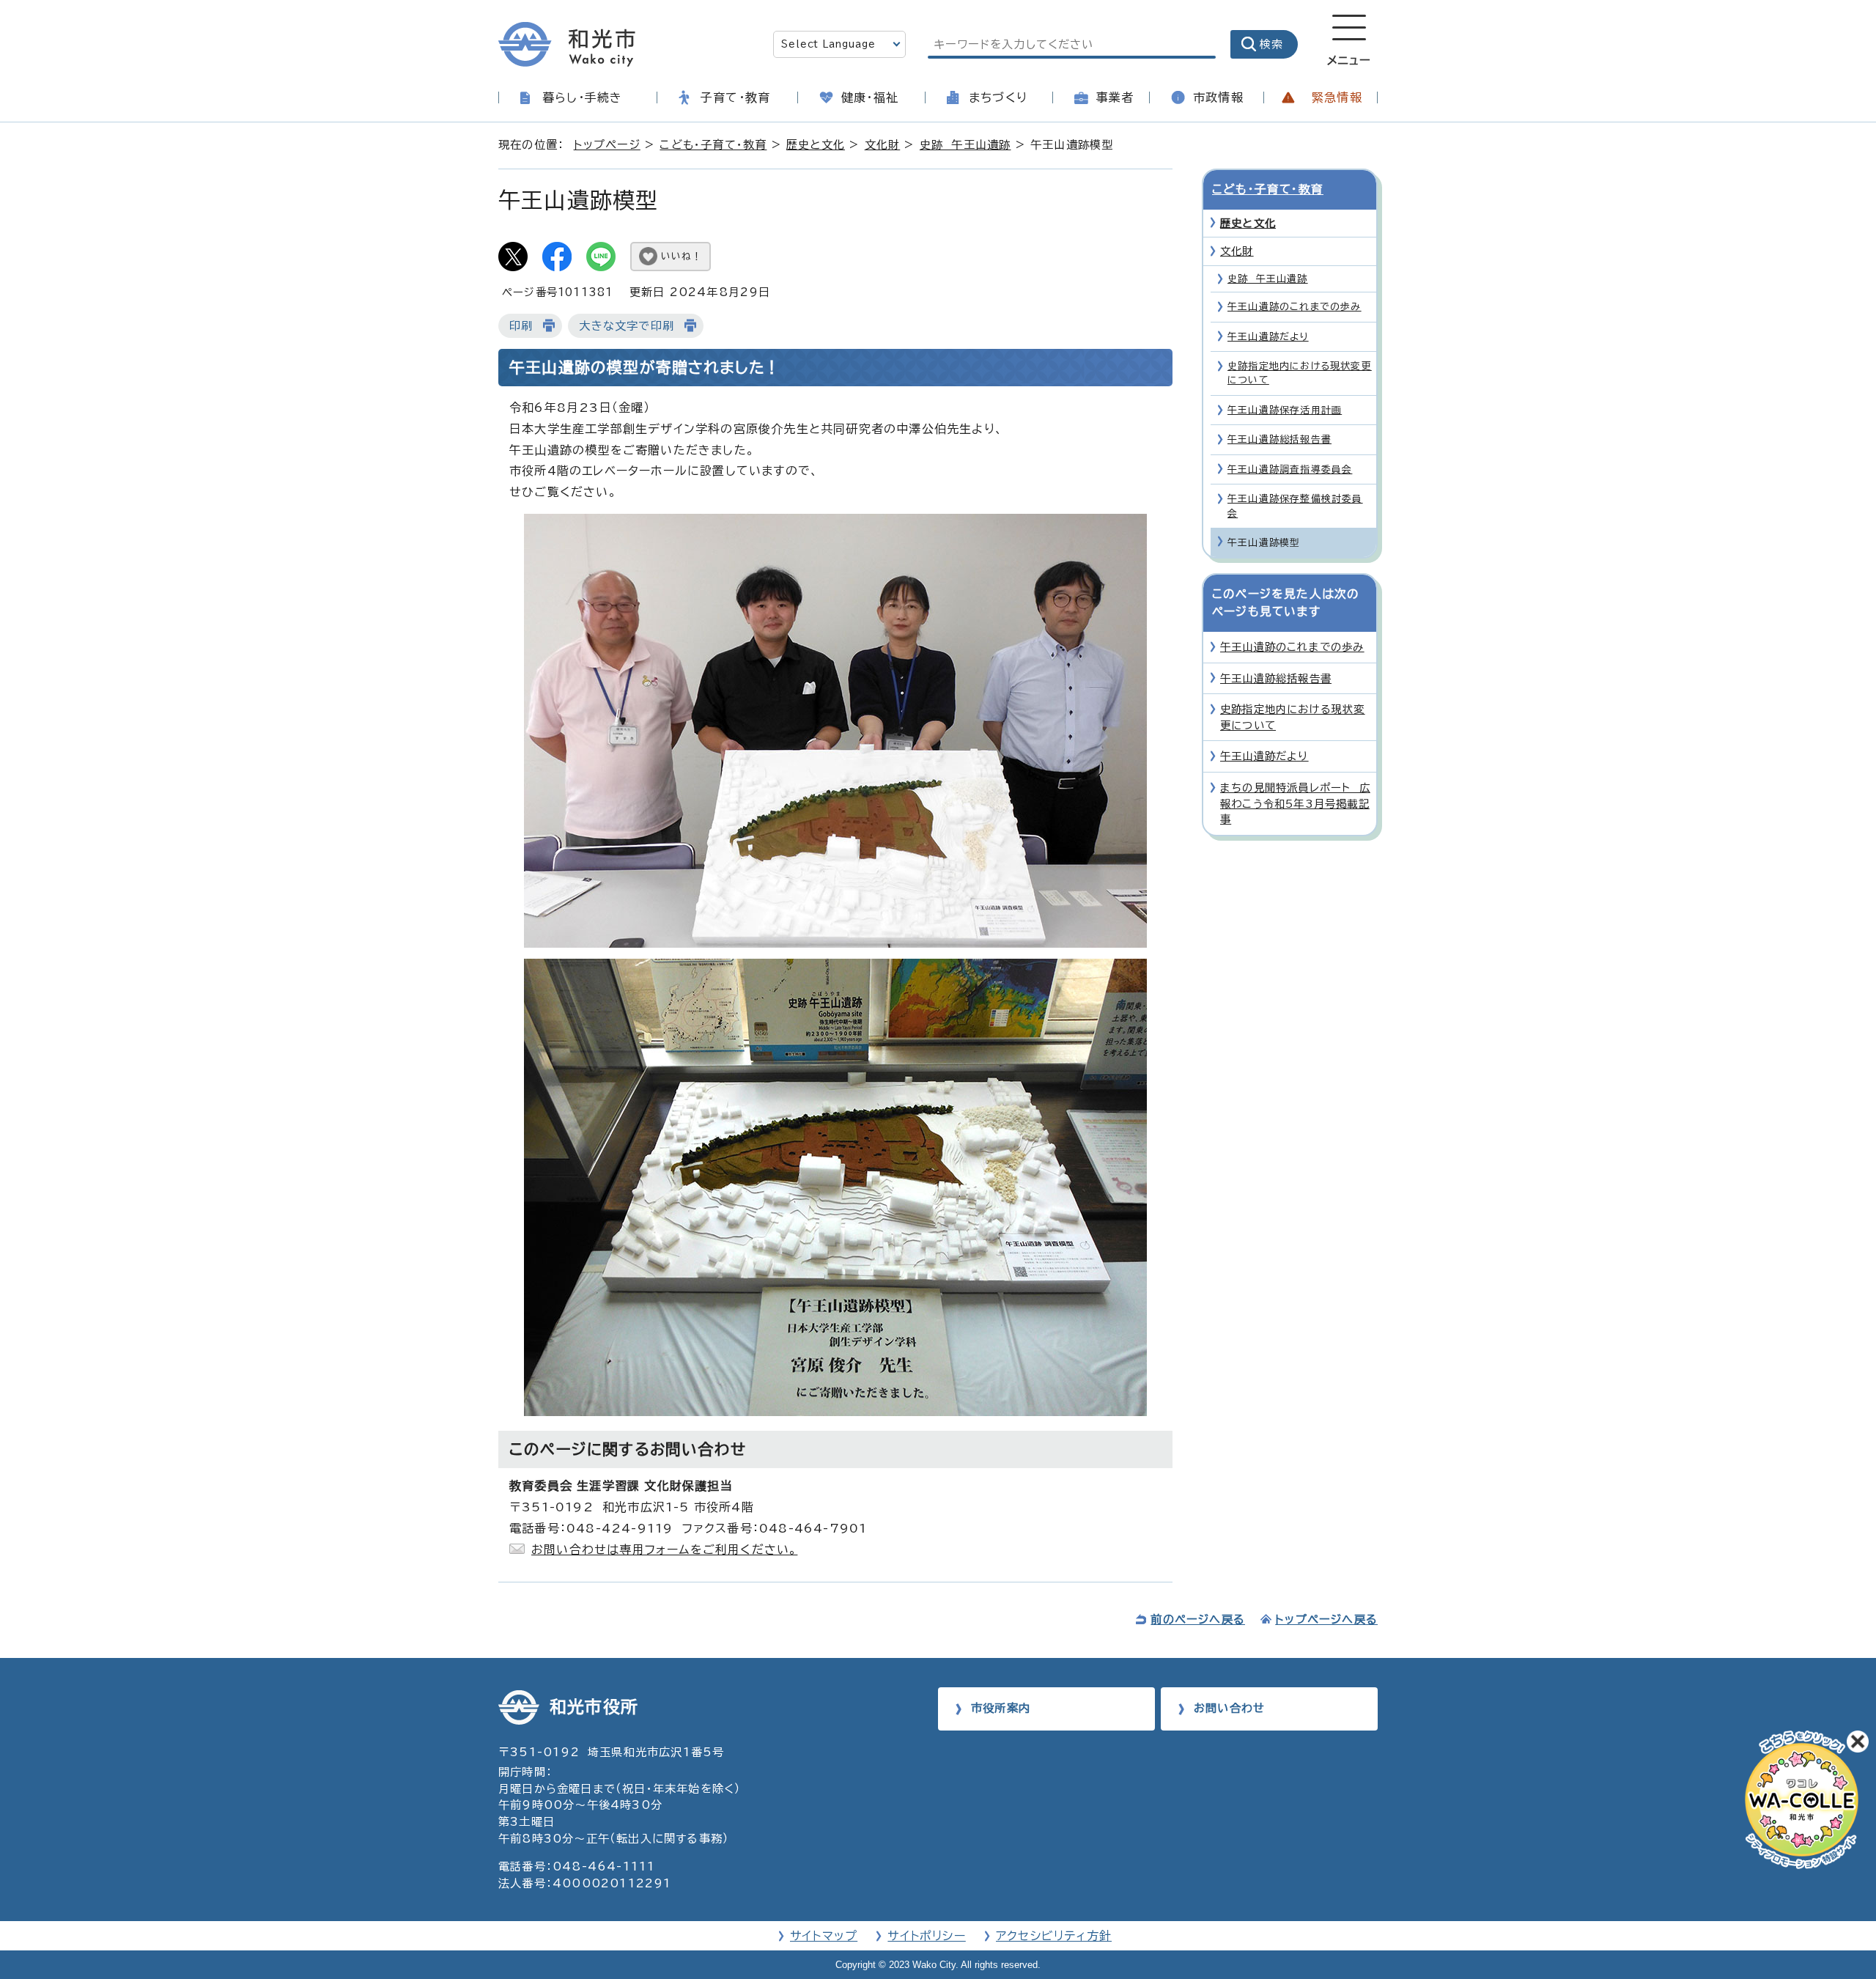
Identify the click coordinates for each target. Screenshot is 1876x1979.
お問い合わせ (1229, 1708)
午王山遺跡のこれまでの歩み (1295, 307)
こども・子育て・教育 (713, 145)
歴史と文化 (816, 145)
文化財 (883, 145)
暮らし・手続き (582, 97)
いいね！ (682, 256)
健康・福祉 (870, 97)
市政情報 (1218, 97)
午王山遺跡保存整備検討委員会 (1295, 506)
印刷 (521, 326)
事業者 (1115, 97)
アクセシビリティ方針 (1054, 1936)
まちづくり (998, 97)
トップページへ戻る (1326, 1619)
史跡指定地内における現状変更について (1300, 373)
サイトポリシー (926, 1936)
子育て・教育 (735, 97)
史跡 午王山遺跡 (965, 145)
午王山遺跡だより (1268, 337)
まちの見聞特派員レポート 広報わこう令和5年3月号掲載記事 (1295, 803)
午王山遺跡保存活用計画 (1285, 410)
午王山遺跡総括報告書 (1279, 439)
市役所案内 (1001, 1708)
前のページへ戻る (1198, 1619)
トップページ (607, 145)
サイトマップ (824, 1936)
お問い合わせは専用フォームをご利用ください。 (664, 1549)
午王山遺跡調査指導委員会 (1290, 469)
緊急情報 (1337, 97)
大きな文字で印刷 (627, 326)
